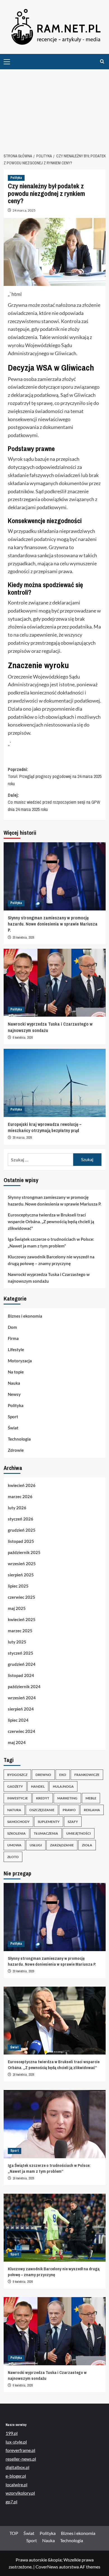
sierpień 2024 (21, 1709)
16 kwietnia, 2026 (23, 2075)
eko (63, 1775)
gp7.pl (11, 2502)
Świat (13, 1428)
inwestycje (18, 1798)
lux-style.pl (16, 2442)
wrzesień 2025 (22, 1564)
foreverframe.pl (20, 2450)
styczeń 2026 (21, 1519)
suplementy (49, 1822)
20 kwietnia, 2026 (23, 938)
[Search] (102, 62)
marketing (67, 1798)
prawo (69, 1810)
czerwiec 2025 (22, 1597)
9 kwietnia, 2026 (23, 2282)
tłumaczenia (46, 1833)
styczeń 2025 (21, 1653)
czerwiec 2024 (22, 1731)
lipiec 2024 (18, 1720)
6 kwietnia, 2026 (23, 1038)
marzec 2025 (20, 1631)
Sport (13, 1417)
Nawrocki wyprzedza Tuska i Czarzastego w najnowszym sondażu (49, 1278)
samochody (18, 1822)
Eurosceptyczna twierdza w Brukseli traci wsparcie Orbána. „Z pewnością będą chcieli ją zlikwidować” (51, 1221)
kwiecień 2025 (22, 1619)
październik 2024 (24, 1687)
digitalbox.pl (17, 2467)
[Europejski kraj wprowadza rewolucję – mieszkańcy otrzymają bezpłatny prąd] (55, 1083)
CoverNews (47, 2567)
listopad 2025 (21, 1541)
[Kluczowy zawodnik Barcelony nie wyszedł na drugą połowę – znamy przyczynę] (55, 2228)
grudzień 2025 (22, 1530)
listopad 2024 (21, 1675)
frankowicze (87, 1775)
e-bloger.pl (16, 2476)
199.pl (12, 2433)
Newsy (14, 1394)
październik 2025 (24, 1552)
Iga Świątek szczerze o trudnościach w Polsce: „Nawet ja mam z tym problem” (51, 1242)
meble (91, 1798)
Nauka (14, 1383)
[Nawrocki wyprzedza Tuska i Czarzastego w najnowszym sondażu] (55, 983)
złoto (13, 1857)
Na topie (16, 1372)
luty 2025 (17, 1642)
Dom (12, 1327)
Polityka (16, 178)
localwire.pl (16, 2484)
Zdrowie (16, 1450)
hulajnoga (63, 1786)
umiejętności (79, 1833)
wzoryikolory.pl (20, 2493)
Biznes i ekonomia (25, 1316)
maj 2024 (17, 1742)
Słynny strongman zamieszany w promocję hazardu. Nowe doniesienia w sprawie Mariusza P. (53, 924)
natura (14, 1810)
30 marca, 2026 (22, 1138)
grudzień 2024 (22, 1664)
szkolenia (16, 1833)
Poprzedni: (55, 776)
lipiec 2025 (18, 1586)
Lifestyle (16, 1349)
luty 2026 (17, 1508)
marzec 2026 (20, 1496)
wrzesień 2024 (22, 1698)
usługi (36, 1845)
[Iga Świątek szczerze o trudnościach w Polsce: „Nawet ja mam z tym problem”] (55, 2124)
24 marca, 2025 (24, 210)
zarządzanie (62, 1845)
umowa (14, 1845)
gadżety (15, 1786)
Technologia (19, 1439)
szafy (73, 1822)
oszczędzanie (42, 1810)
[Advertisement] (54, 108)
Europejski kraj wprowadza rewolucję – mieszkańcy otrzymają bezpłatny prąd (45, 1127)
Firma (13, 1338)
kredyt (43, 1798)
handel (38, 1786)
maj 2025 (17, 1608)
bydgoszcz (17, 1775)
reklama (92, 1810)
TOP (14, 2533)
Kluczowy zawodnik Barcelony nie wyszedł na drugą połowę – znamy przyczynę (51, 1260)
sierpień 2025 (21, 1575)
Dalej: (54, 802)
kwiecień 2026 (22, 1485)
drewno (43, 1775)
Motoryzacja (20, 1361)
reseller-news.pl (21, 2459)
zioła (87, 1845)
